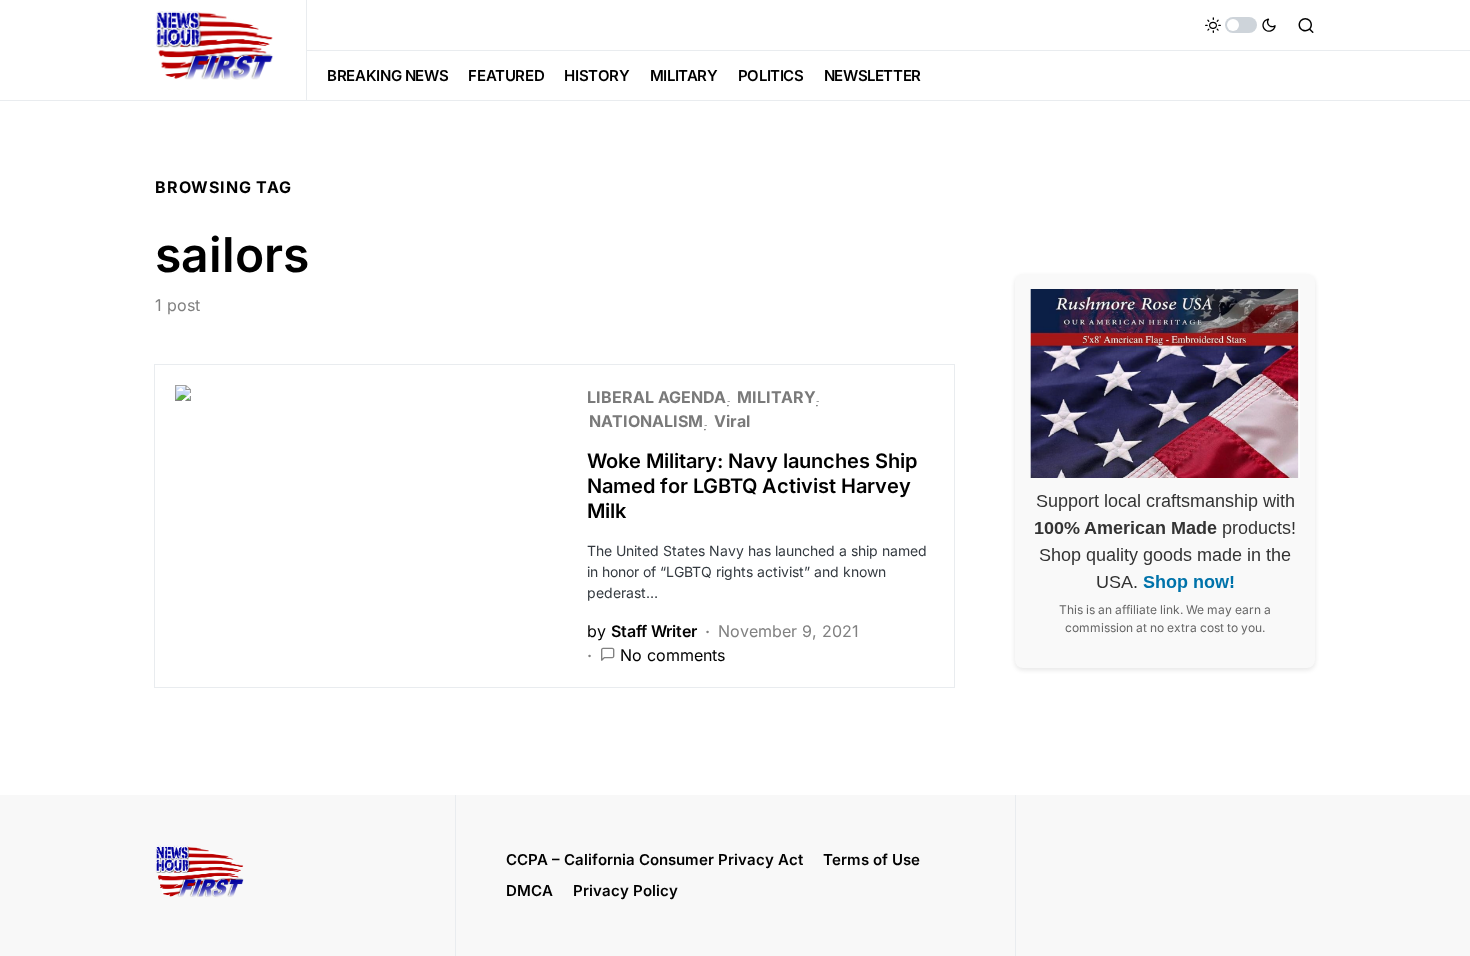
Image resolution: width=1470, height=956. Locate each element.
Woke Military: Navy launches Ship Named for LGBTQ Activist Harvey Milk (752, 486)
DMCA (529, 890)
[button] (1241, 25)
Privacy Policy (625, 890)
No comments (672, 655)
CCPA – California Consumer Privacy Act (654, 859)
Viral (732, 421)
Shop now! (1189, 582)
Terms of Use (871, 859)
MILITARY (776, 397)
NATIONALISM (646, 421)
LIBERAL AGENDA (656, 397)
